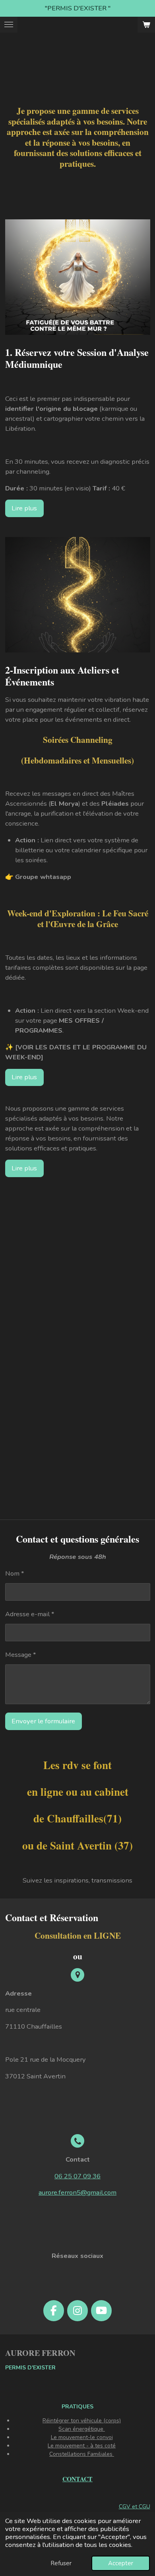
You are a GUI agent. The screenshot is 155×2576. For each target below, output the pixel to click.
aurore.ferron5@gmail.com (77, 2192)
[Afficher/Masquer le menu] (9, 25)
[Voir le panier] (146, 25)
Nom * (15, 1573)
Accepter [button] (121, 2563)
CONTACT (77, 2479)
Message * (21, 1655)
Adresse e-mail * (30, 1614)
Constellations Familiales (82, 2454)
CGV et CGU (135, 2507)
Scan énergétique (82, 2429)
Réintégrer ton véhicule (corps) (82, 2421)
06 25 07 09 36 (77, 2176)
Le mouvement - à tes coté (82, 2446)
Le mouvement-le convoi (82, 2437)
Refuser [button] (61, 2563)
